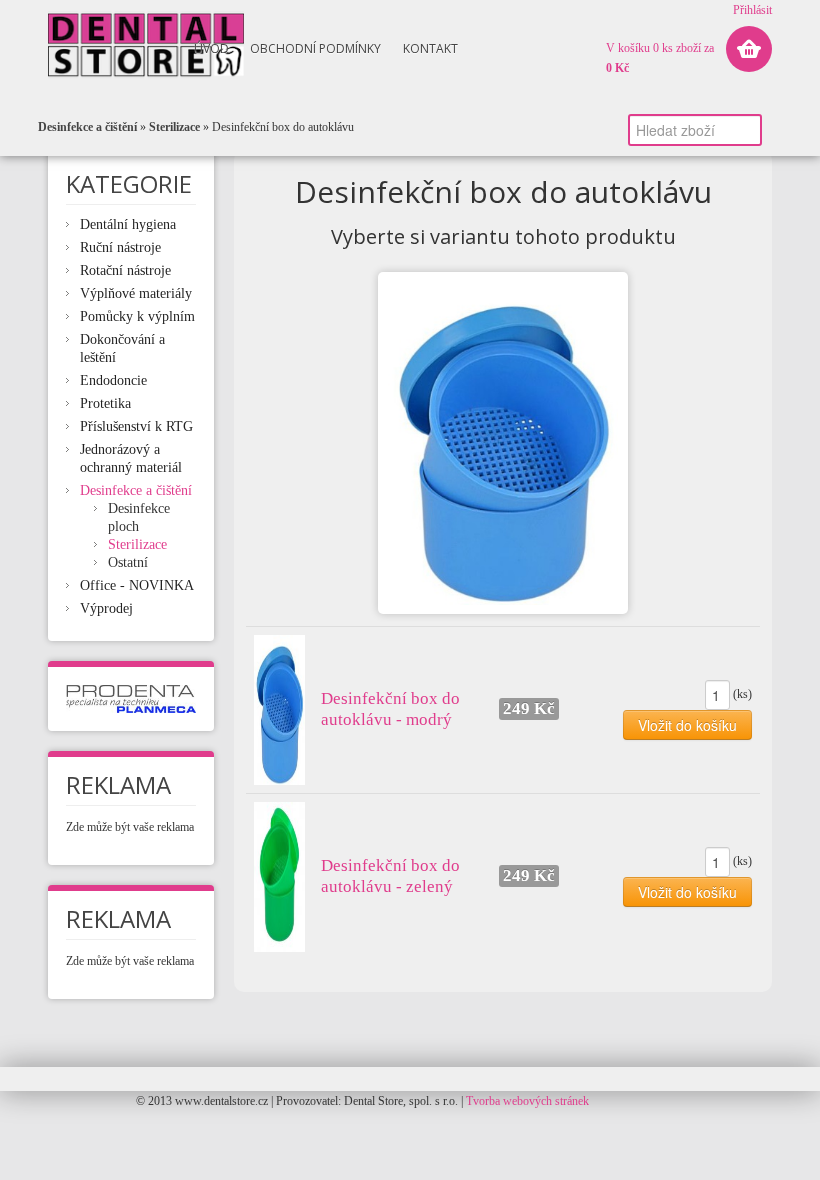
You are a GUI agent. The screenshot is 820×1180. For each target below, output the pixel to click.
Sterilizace (174, 127)
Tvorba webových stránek (527, 1101)
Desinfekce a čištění (87, 127)
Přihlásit (752, 10)
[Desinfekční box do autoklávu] (503, 443)
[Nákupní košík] (749, 49)
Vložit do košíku (687, 725)
